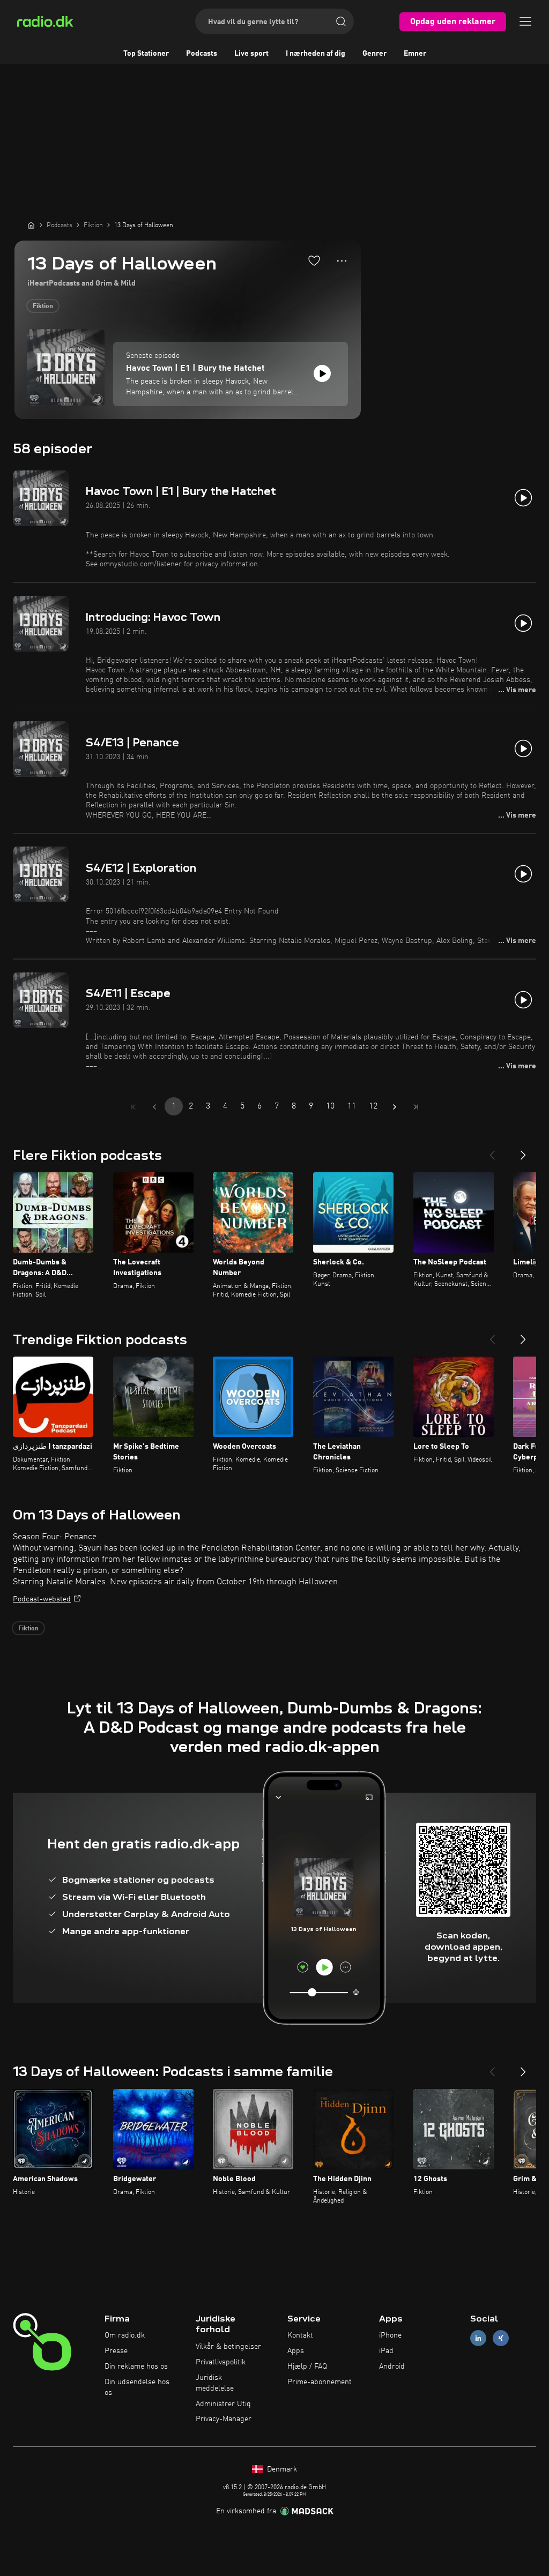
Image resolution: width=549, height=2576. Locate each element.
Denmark (281, 2469)
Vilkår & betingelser (228, 2347)
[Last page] (416, 1107)
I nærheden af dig (316, 54)
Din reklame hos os (136, 2367)
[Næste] (523, 1151)
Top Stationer (146, 54)
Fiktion (43, 306)
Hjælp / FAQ (307, 2367)
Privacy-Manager (224, 2419)
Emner (415, 54)
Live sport (251, 54)
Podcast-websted (42, 1599)
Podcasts (202, 54)
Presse (116, 2351)
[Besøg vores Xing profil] (501, 2338)
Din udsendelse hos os (137, 2387)
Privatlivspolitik (221, 2362)
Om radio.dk (125, 2335)
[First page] (133, 1107)
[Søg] (341, 21)
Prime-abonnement (320, 2382)
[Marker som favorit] (314, 260)
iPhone (390, 2335)
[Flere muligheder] (342, 261)
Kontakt (300, 2335)
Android (392, 2367)
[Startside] (31, 225)
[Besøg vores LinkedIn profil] (478, 2338)
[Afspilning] (322, 373)
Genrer (374, 54)
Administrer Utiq (223, 2404)
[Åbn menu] (525, 21)
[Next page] (395, 1107)
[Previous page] (154, 1107)
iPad (386, 2351)
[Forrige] (492, 1151)
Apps (296, 2351)
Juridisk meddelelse (215, 2383)
